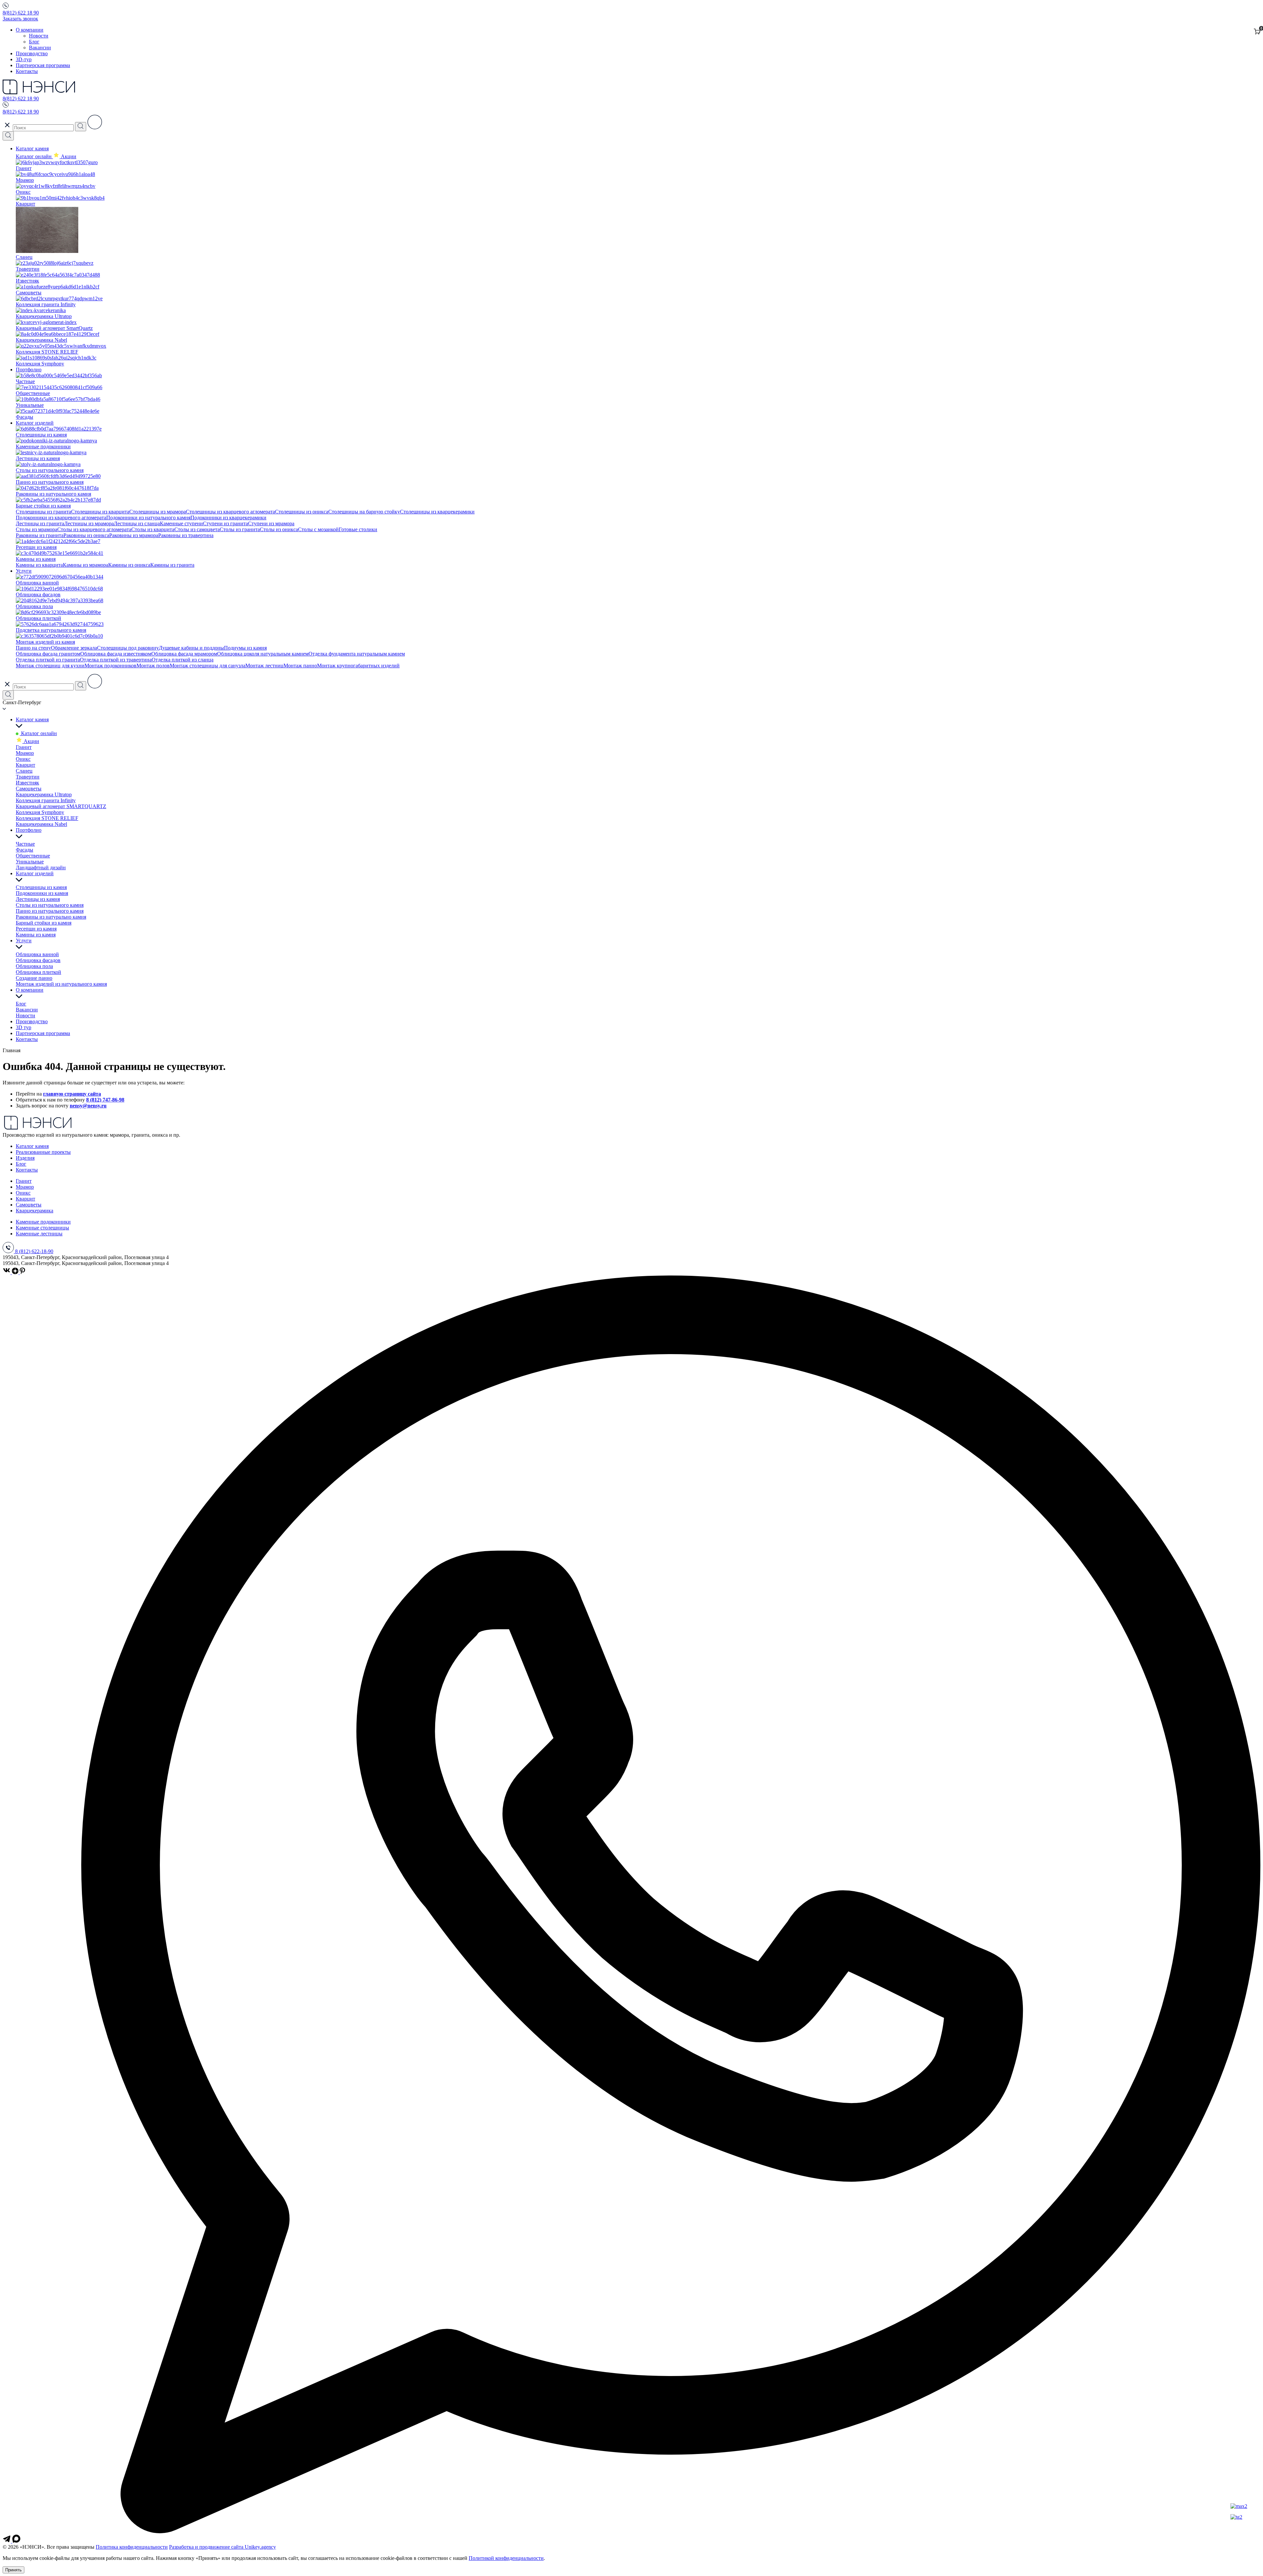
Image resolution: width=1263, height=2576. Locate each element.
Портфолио (29, 370)
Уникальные (30, 862)
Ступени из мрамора (271, 523)
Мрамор (25, 753)
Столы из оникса (279, 529)
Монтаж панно (300, 666)
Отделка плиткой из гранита (48, 660)
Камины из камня (36, 935)
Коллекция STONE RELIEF (47, 818)
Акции (31, 741)
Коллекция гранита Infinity (46, 800)
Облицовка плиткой (38, 972)
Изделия (25, 1158)
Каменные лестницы (39, 1234)
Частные (25, 844)
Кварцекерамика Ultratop (44, 794)
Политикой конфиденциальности (506, 2558)
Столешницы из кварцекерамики (437, 512)
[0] (1257, 32)
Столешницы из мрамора (158, 512)
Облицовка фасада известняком (116, 654)
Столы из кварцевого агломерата (94, 529)
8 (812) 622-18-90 (34, 1251)
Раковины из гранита (40, 535)
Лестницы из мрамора (89, 523)
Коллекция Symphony (40, 812)
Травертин (28, 777)
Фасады (25, 850)
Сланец (24, 771)
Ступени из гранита (225, 523)
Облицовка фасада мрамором (184, 654)
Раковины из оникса (86, 535)
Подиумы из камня (245, 648)
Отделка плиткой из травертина (116, 660)
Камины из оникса (129, 565)
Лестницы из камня (38, 899)
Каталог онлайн (34, 156)
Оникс (23, 759)
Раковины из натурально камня (51, 917)
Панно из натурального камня (50, 911)
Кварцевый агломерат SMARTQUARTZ (61, 806)
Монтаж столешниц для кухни (50, 666)
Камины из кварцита (39, 565)
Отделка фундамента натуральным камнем (357, 654)
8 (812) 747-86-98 (105, 1100)
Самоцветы (29, 789)
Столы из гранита (240, 529)
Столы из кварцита (153, 529)
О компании (30, 30)
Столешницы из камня (41, 887)
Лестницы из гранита (40, 523)
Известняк (27, 783)
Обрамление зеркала (74, 648)
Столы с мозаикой (318, 529)
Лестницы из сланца (137, 523)
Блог (34, 42)
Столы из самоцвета (197, 529)
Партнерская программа (43, 65)
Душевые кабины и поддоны (191, 648)
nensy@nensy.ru (88, 1106)
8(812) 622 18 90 (21, 13)
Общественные (33, 856)
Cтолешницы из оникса (302, 512)
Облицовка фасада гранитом (48, 654)
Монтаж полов (153, 666)
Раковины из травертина (186, 535)
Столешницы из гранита (43, 512)
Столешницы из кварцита (100, 512)
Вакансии (40, 48)
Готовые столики (358, 529)
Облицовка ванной (37, 954)
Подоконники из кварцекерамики (228, 518)
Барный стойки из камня (44, 923)
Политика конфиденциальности (132, 2547)
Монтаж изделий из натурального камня (61, 984)
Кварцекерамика (35, 1211)
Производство (32, 53)
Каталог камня (32, 149)
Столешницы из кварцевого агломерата (230, 512)
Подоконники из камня (42, 893)
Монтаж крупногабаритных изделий (358, 666)
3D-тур (24, 59)
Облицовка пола (34, 966)
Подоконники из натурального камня (148, 518)
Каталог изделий (35, 423)
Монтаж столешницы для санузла (208, 666)
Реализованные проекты (43, 1152)
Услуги (24, 571)
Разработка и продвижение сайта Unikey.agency (223, 2547)
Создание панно (34, 978)
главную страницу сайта (72, 1094)
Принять (13, 2570)
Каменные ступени (181, 523)
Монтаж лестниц (264, 666)
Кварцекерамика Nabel (41, 824)
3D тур (24, 1027)
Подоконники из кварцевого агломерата (61, 518)
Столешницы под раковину (128, 648)
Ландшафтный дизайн (41, 867)
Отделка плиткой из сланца (183, 660)
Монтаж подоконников (111, 666)
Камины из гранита (172, 565)
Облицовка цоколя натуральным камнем (263, 654)
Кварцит (25, 765)
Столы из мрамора (37, 529)
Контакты (27, 71)
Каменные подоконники (43, 1222)
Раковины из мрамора (134, 535)
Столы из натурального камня (50, 905)
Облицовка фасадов (38, 960)
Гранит (24, 747)
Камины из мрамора (86, 565)
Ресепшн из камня (36, 929)
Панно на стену (33, 648)
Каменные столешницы (42, 1228)
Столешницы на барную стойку (364, 512)
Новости (39, 36)
